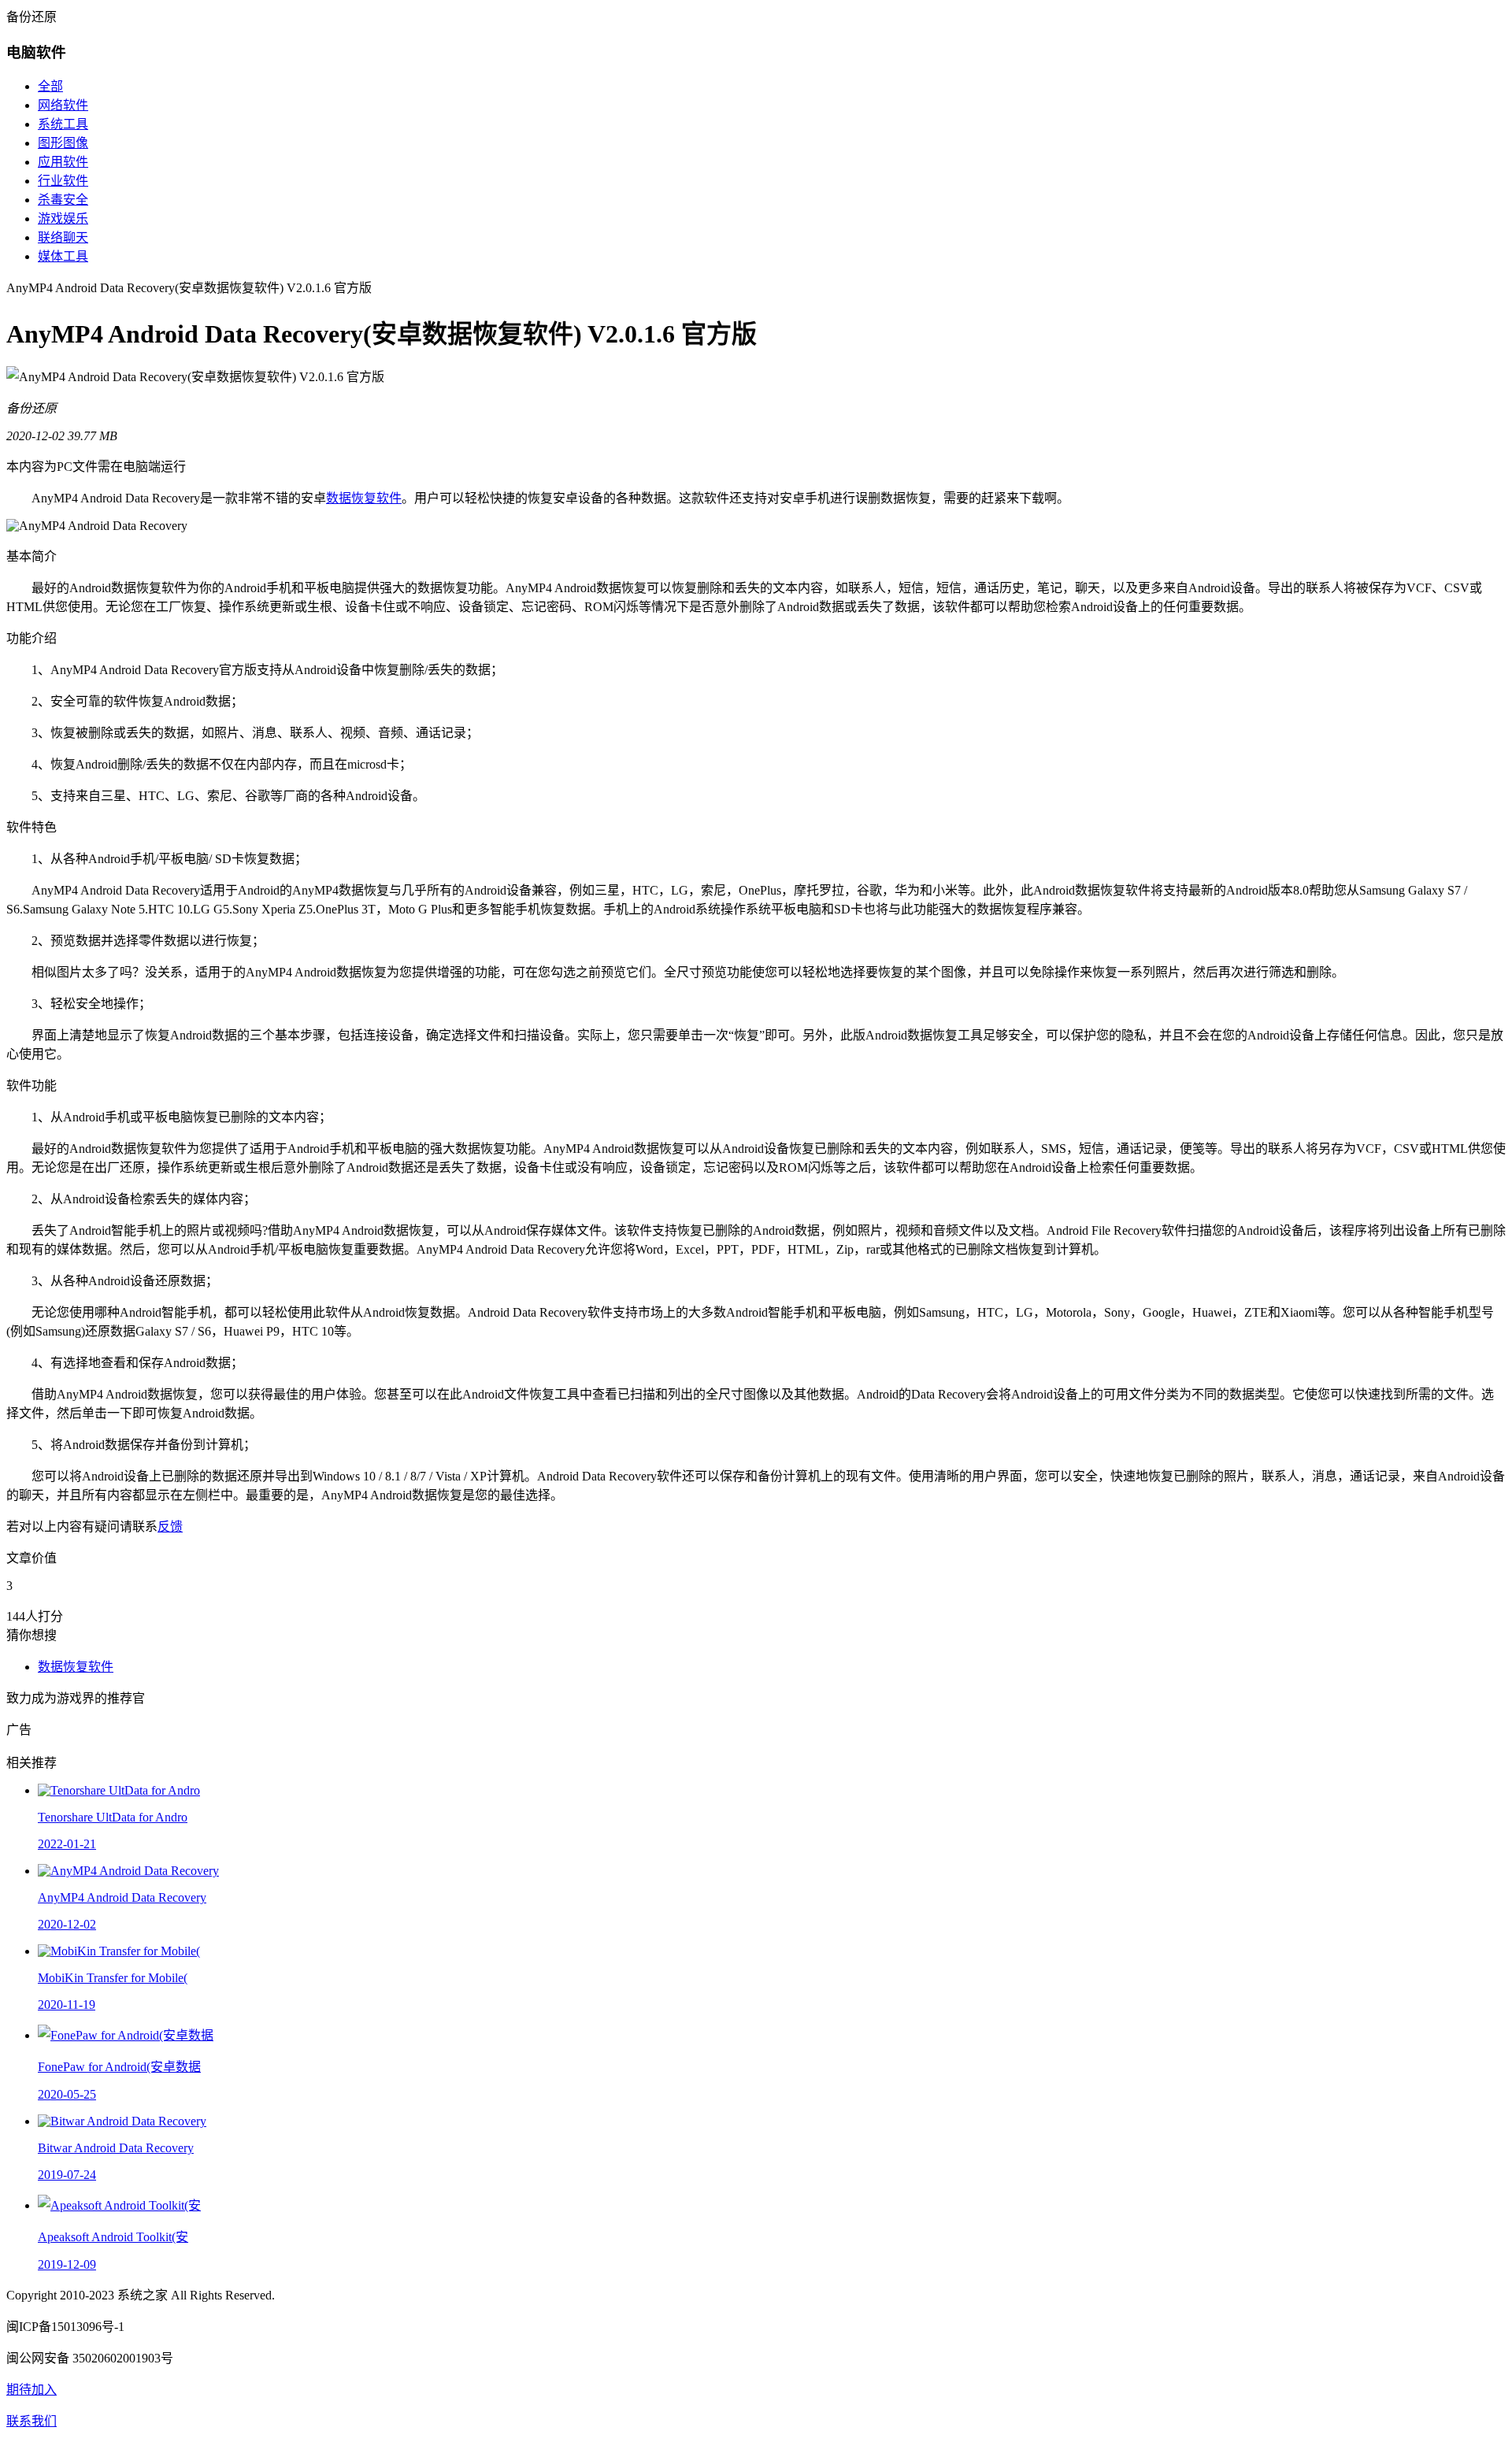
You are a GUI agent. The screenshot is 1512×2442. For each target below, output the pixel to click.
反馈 (170, 1527)
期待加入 (31, 2390)
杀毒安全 (63, 200)
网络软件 (63, 105)
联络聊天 (63, 237)
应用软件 (63, 162)
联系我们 (31, 2421)
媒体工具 (63, 256)
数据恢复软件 (364, 498)
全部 (50, 86)
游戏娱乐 (63, 219)
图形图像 (63, 143)
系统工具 (63, 124)
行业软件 (63, 181)
